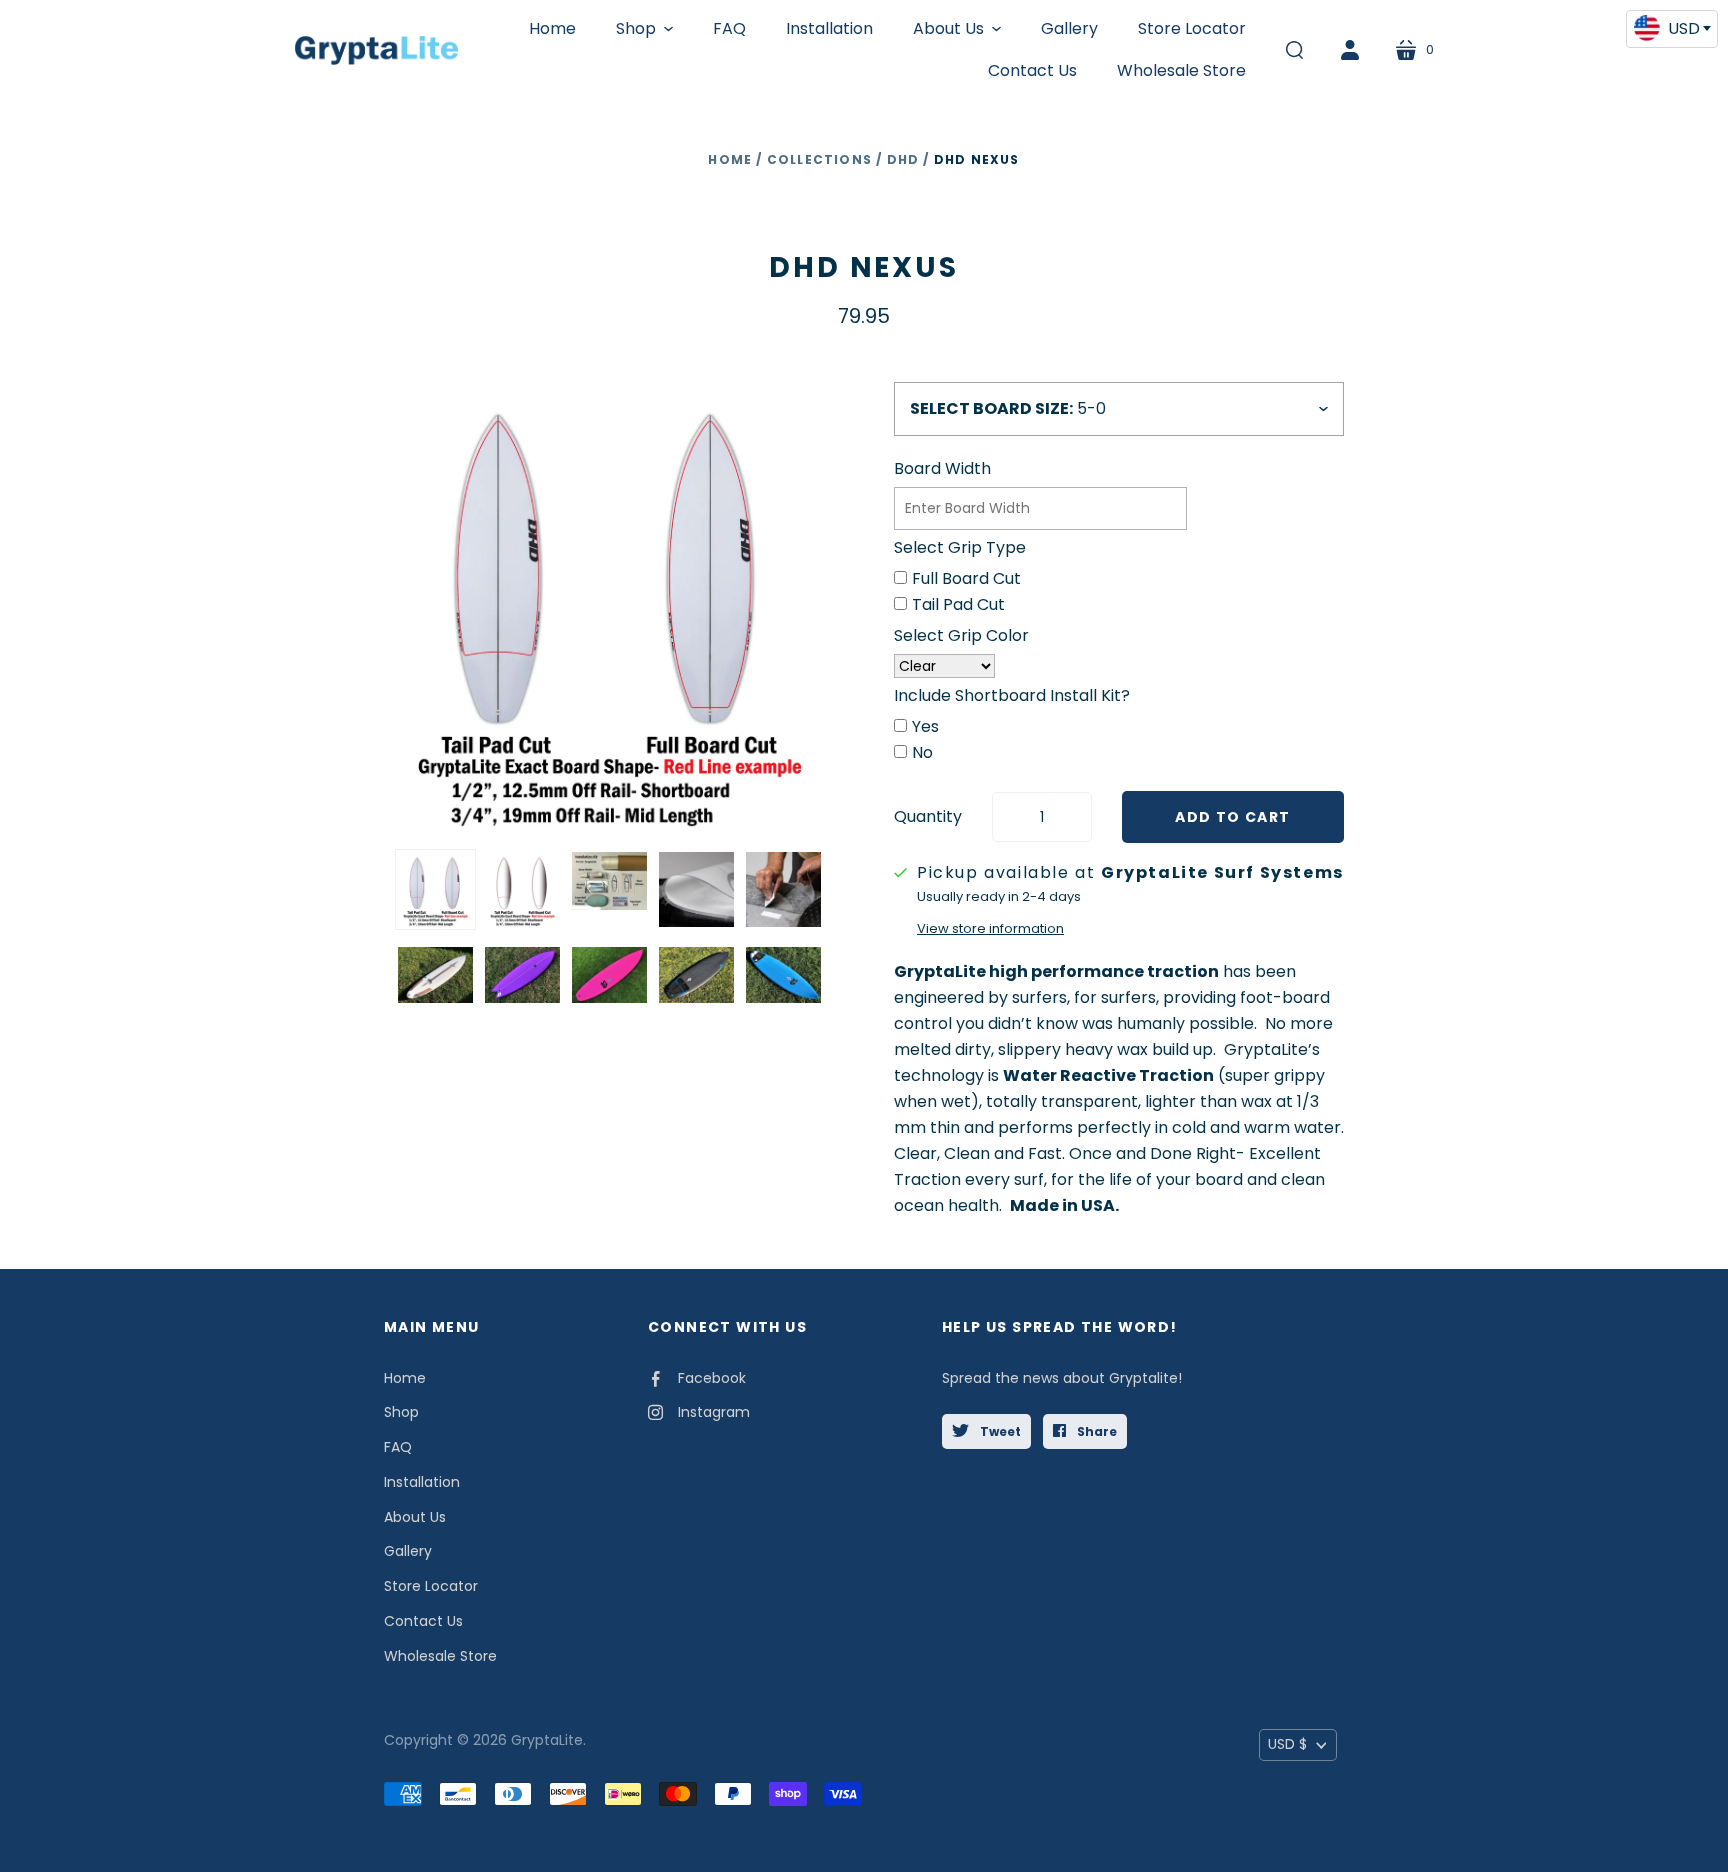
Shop (401, 1412)
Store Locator (431, 1586)
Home (730, 159)
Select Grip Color (961, 635)
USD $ (1287, 1744)
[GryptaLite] (376, 50)
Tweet (999, 1431)
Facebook (712, 1378)
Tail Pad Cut (958, 604)
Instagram (714, 1412)
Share (1095, 1431)
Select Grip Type (960, 547)
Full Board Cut (966, 578)
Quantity (928, 816)
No (922, 752)
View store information (990, 928)
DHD (903, 159)
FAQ (398, 1447)
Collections (819, 159)
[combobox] (1672, 29)
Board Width (942, 468)
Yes (925, 726)
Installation (422, 1482)
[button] (644, 29)
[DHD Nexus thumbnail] (435, 889)
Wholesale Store (440, 1656)
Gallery (408, 1551)
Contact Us (423, 1621)
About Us (415, 1517)
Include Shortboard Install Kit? (1012, 695)
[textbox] (1672, 28)
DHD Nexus (863, 267)
